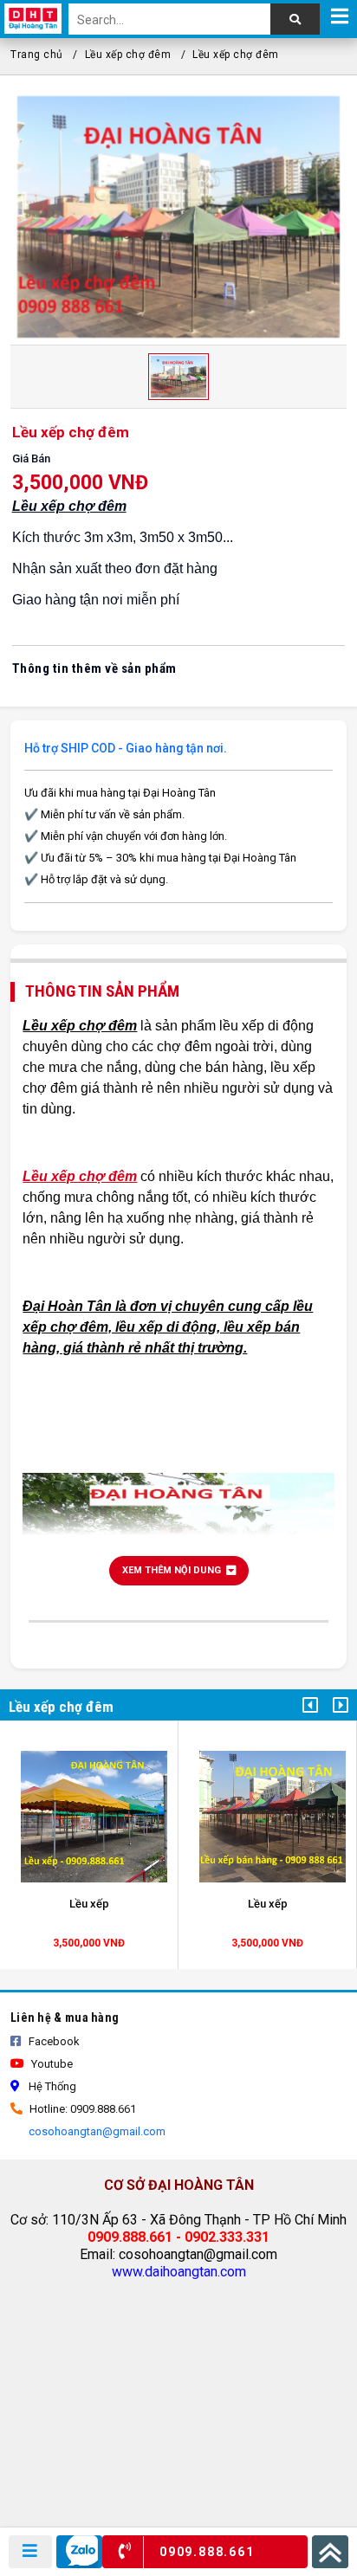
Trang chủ (37, 55)
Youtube (51, 2064)
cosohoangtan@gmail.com (96, 2131)
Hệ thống (51, 2086)
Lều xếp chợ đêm (128, 55)
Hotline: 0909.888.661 (81, 2109)
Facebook (53, 2041)
